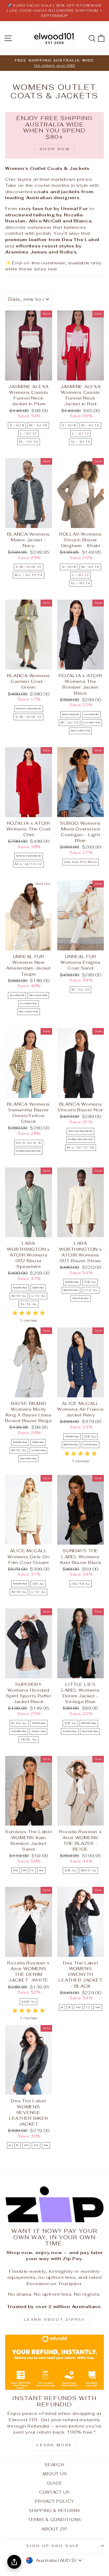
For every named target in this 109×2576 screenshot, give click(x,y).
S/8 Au (38, 1288)
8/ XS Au (19, 1723)
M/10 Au (19, 1296)
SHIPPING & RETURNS (54, 2511)
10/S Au (39, 1723)
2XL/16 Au (81, 1584)
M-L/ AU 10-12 (28, 864)
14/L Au (38, 1731)
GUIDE (55, 2483)
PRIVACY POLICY (54, 2501)
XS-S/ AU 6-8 (80, 1131)
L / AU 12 (28, 433)
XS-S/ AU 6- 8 (29, 1143)
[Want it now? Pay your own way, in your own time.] (54, 2204)
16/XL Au (28, 1739)
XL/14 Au (28, 1304)
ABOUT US (55, 2474)
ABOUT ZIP (54, 2529)
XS (16, 1870)
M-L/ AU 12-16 (81, 1147)
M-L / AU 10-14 (29, 575)
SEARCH (54, 2465)
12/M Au (19, 1731)
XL (41, 1870)
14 (98, 2007)
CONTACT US (54, 2492)
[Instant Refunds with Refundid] (54, 2362)
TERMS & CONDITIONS (54, 2520)
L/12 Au (38, 1296)
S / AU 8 (17, 425)
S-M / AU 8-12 (28, 567)
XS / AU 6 (71, 714)
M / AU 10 (38, 425)
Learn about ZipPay (55, 2320)
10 (78, 2007)
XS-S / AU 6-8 (29, 709)
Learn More (54, 2445)
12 (88, 2007)
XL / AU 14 (29, 442)
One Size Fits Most (80, 862)
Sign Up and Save (53, 2546)
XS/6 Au (20, 1288)
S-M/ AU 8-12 (28, 1151)
